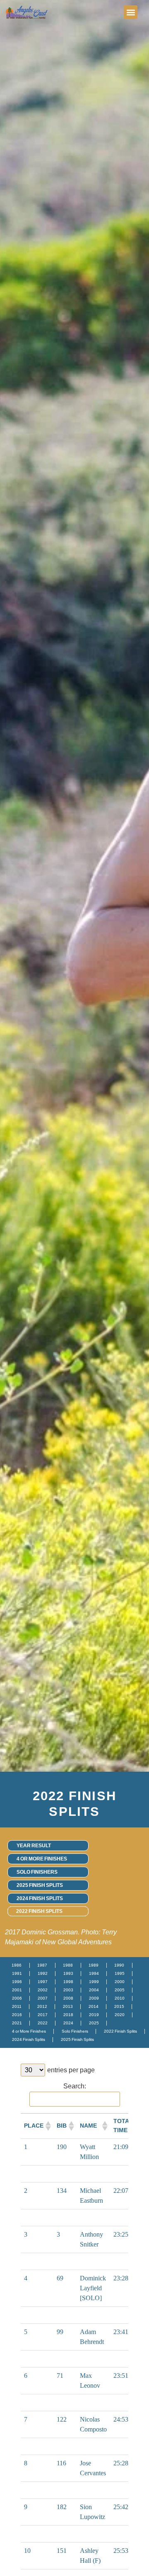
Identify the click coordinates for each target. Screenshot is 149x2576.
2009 (94, 1998)
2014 (94, 2006)
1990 (119, 1965)
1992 (43, 1973)
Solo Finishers (37, 1872)
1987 (42, 1965)
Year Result (34, 1846)
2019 (94, 2015)
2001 (17, 1990)
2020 (120, 2015)
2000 (120, 1982)
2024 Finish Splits (40, 1898)
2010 (120, 1998)
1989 (94, 1965)
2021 (17, 2023)
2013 (68, 2006)
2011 (17, 2006)
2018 (68, 2015)
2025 (94, 2023)
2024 (68, 2023)
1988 (68, 1965)
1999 (94, 1982)
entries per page (71, 2070)
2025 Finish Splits (40, 1885)
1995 (120, 1973)
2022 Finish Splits (39, 1911)
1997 (43, 1982)
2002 (43, 1990)
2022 (43, 2023)
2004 (94, 1990)
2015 (119, 2006)
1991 (17, 1973)
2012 (42, 2006)
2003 (68, 1990)
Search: (75, 2086)
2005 (120, 1990)
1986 (17, 1965)
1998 (68, 1982)
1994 (94, 1973)
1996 (17, 1982)
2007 (43, 1998)
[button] (131, 12)
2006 (17, 1998)
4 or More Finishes (42, 1859)
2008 (68, 1998)
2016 (17, 2015)
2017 (43, 2015)
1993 (68, 1973)
